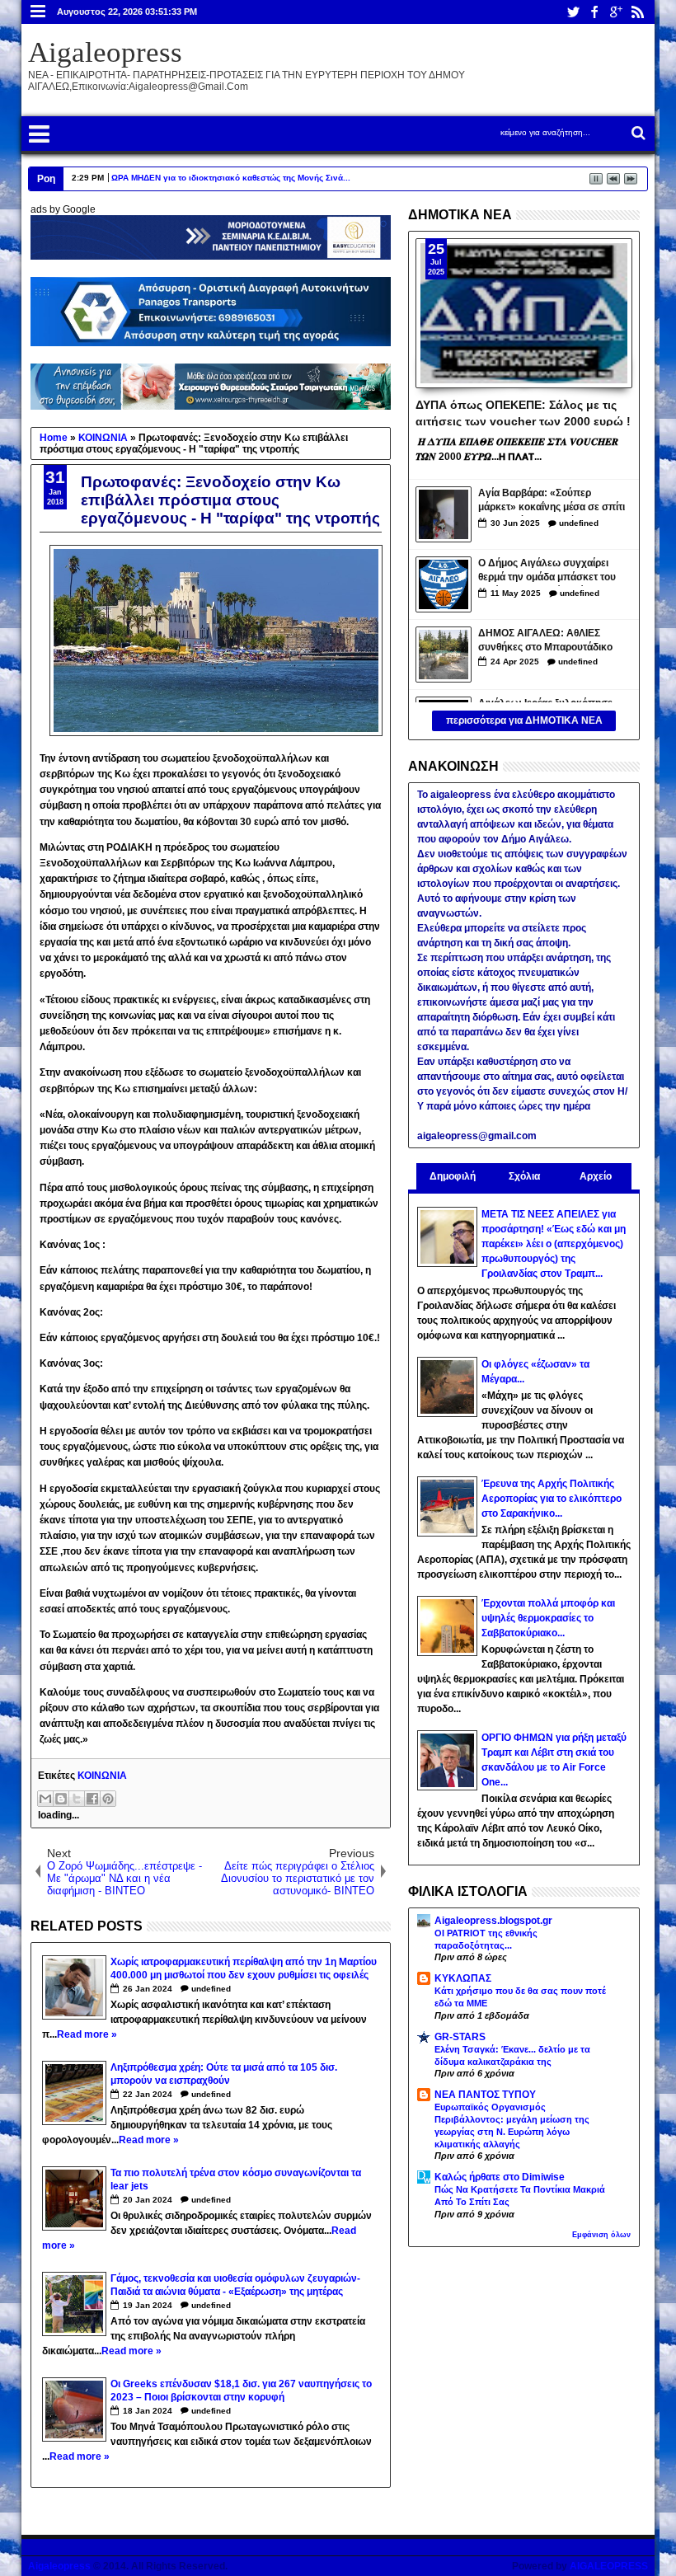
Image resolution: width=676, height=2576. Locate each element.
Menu (38, 12)
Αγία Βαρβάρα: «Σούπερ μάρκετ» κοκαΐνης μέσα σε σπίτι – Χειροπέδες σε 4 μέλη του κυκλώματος (552, 502)
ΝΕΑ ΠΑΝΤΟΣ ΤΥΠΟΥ (485, 2095)
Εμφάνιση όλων (601, 2235)
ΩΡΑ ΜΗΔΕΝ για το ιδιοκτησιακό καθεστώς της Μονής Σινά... (231, 178)
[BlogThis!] (61, 1799)
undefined (211, 1989)
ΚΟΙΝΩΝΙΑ (102, 1776)
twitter (573, 12)
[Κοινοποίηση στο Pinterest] (108, 1799)
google (616, 12)
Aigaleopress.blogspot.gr (493, 1921)
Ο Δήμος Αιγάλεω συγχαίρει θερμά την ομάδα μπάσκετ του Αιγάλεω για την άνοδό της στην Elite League (552, 572)
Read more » (87, 2034)
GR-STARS (460, 2037)
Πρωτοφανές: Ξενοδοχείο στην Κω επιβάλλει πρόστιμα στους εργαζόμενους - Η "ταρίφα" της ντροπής (230, 500)
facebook (594, 12)
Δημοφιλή (453, 1176)
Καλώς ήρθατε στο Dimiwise (500, 2177)
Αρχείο (596, 1176)
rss (637, 12)
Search (637, 133)
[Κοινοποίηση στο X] (77, 1799)
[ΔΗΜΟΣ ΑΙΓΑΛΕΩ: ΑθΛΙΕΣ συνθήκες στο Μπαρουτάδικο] (444, 655)
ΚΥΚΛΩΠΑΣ (463, 1978)
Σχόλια (524, 1176)
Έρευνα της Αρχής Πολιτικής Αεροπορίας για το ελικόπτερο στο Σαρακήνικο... (552, 1499)
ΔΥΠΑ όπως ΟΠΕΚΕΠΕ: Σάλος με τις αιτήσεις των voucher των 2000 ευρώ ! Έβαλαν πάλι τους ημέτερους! (523, 412)
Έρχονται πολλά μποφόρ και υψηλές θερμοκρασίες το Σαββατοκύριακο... (548, 1618)
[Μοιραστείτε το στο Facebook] (92, 1799)
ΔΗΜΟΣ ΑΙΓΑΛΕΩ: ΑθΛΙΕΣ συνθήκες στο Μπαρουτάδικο (545, 640)
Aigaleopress (105, 52)
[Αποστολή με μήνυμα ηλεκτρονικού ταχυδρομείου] (45, 1799)
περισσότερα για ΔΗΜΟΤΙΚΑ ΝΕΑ (524, 720)
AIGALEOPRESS (609, 2566)
